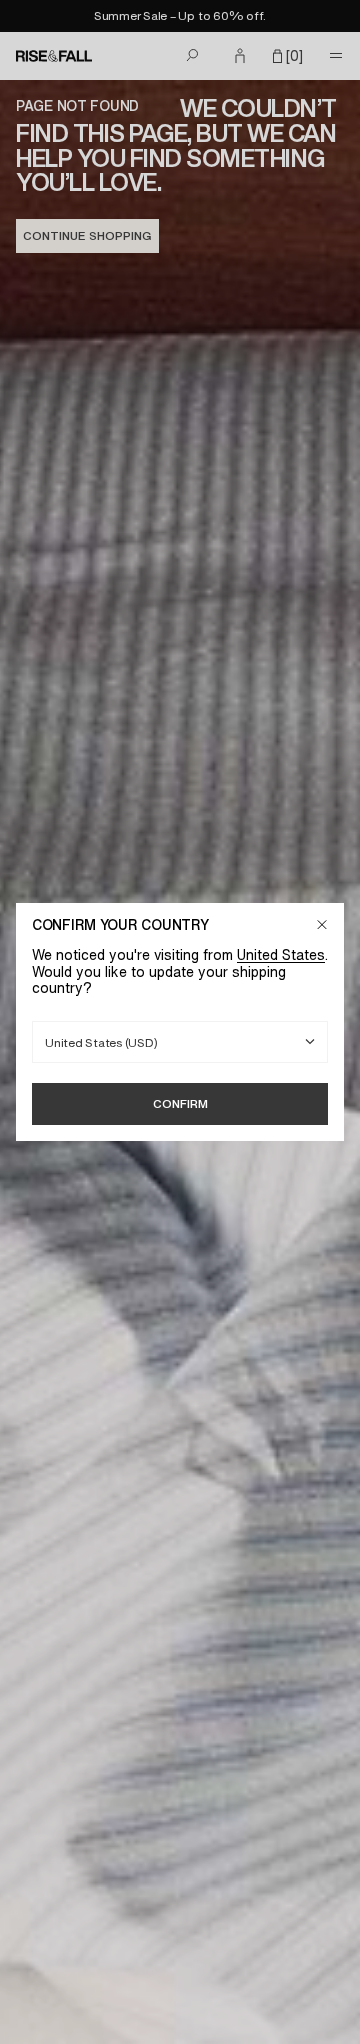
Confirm (180, 1103)
